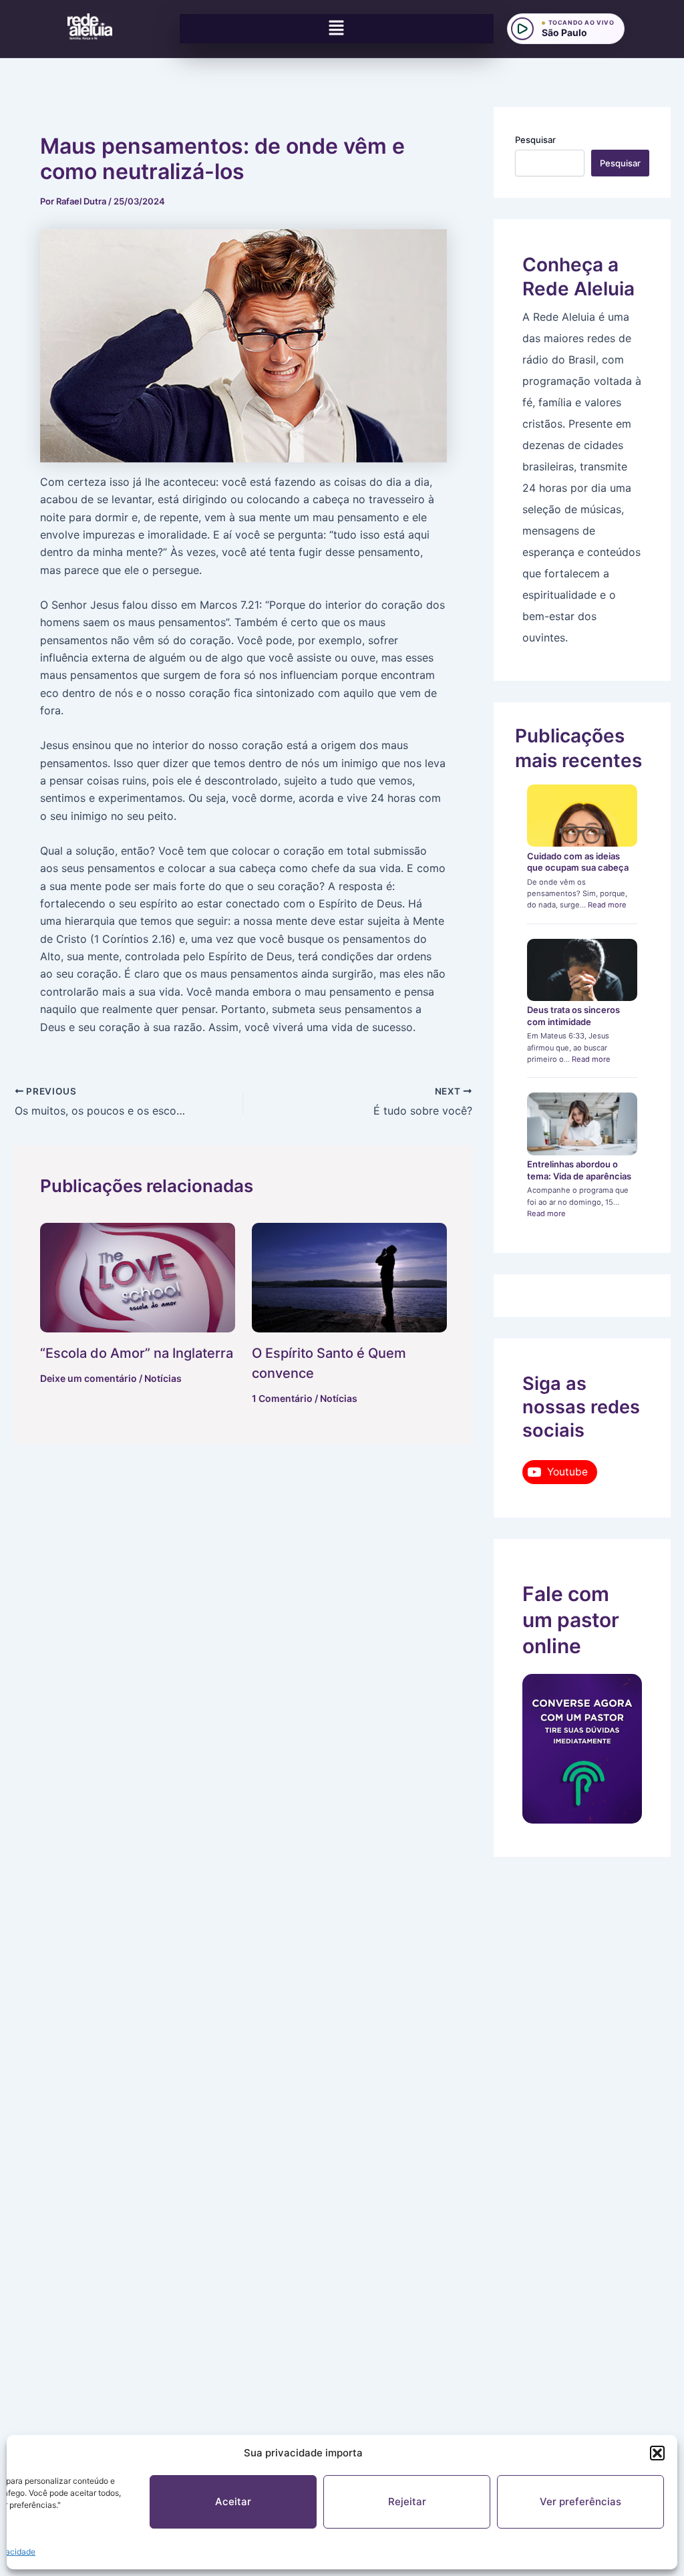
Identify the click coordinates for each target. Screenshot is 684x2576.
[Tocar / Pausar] (522, 29)
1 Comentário (282, 1398)
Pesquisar (535, 140)
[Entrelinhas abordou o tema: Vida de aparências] (582, 1124)
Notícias (163, 1378)
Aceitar (233, 2501)
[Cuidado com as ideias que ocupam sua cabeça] (582, 816)
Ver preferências (580, 2501)
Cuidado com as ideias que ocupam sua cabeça (578, 862)
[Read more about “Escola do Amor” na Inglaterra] (138, 1278)
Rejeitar (407, 2501)
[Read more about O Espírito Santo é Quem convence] (349, 1278)
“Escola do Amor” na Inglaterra (137, 1353)
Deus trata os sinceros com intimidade (573, 1016)
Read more (607, 905)
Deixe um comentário (89, 1378)
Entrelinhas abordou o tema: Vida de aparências (579, 1170)
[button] (657, 2453)
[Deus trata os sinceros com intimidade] (582, 970)
